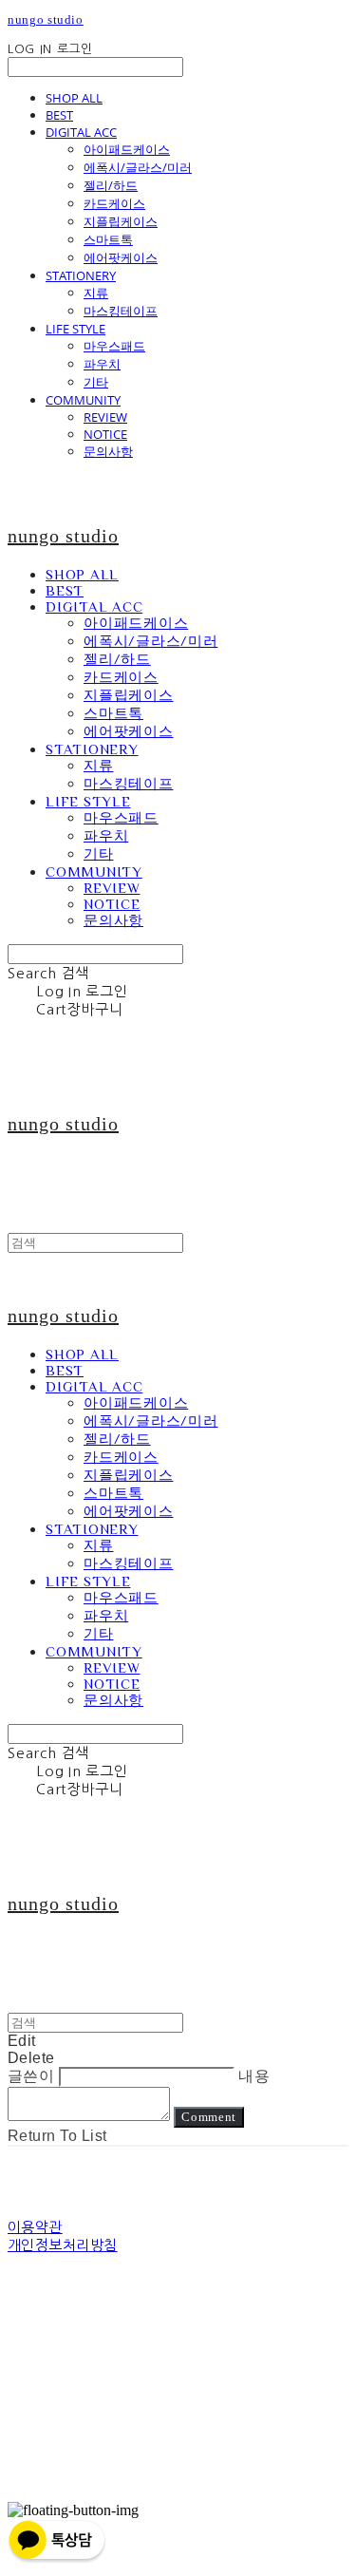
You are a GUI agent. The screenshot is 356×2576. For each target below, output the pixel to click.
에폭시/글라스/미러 (138, 167)
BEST (59, 115)
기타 (96, 382)
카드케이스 (114, 203)
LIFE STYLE (75, 329)
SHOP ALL (74, 98)
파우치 (102, 364)
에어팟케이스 (121, 257)
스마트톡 (108, 239)
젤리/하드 (111, 185)
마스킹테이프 (121, 311)
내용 (254, 2076)
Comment (209, 2117)
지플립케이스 (121, 221)
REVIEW (105, 417)
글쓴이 (31, 2076)
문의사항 (108, 451)
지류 (96, 293)
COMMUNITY (83, 400)
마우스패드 (114, 346)
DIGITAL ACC (81, 132)
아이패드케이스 (127, 149)
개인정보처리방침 (63, 2245)
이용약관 (35, 2227)
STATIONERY (81, 275)
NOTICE (105, 434)
